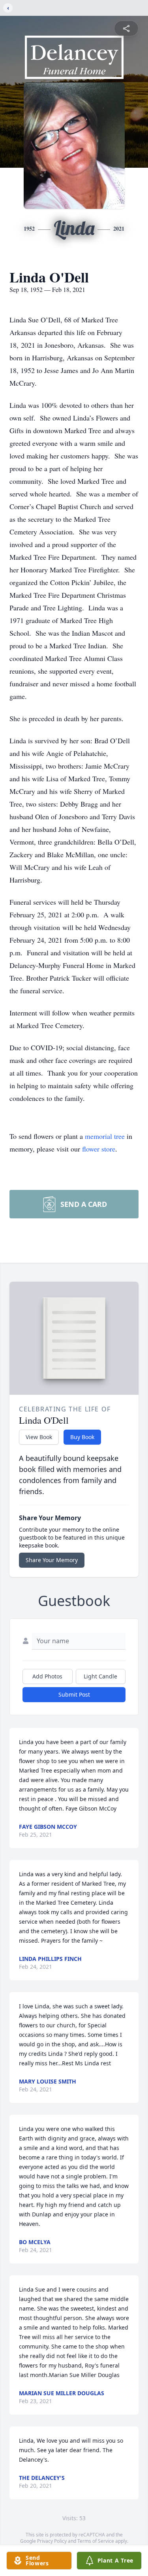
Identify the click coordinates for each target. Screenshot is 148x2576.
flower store (99, 1149)
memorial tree (105, 1136)
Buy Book (82, 1437)
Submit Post (74, 1694)
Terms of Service (96, 2541)
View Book (39, 1437)
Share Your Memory (52, 1560)
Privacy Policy (52, 2541)
